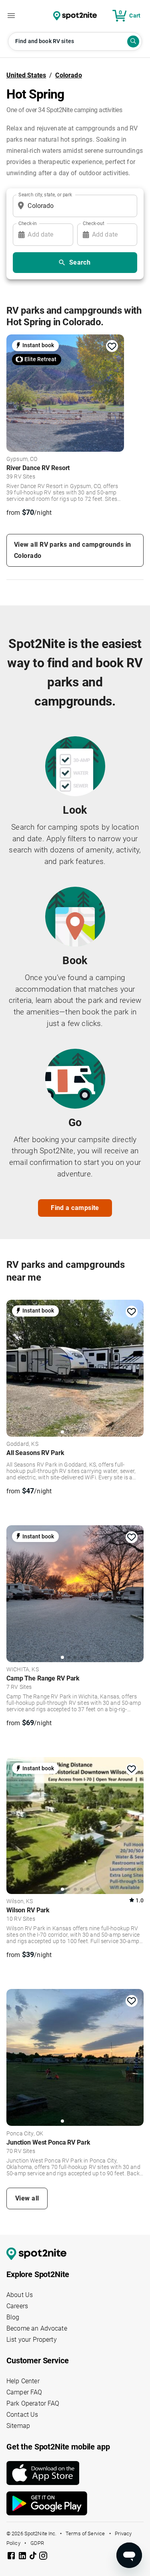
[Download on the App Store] (75, 2473)
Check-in (28, 223)
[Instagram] (43, 2557)
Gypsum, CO (22, 459)
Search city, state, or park (45, 194)
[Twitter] (34, 2556)
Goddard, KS (22, 1444)
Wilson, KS (20, 1902)
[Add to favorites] (112, 346)
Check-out (94, 223)
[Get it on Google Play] (75, 2503)
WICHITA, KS (23, 1670)
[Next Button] (135, 1367)
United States (26, 75)
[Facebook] (12, 2557)
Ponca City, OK (25, 2134)
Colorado (68, 75)
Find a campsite (75, 1208)
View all (27, 2198)
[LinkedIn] (23, 2557)
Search (80, 262)
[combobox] (73, 206)
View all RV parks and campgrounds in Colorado (72, 550)
